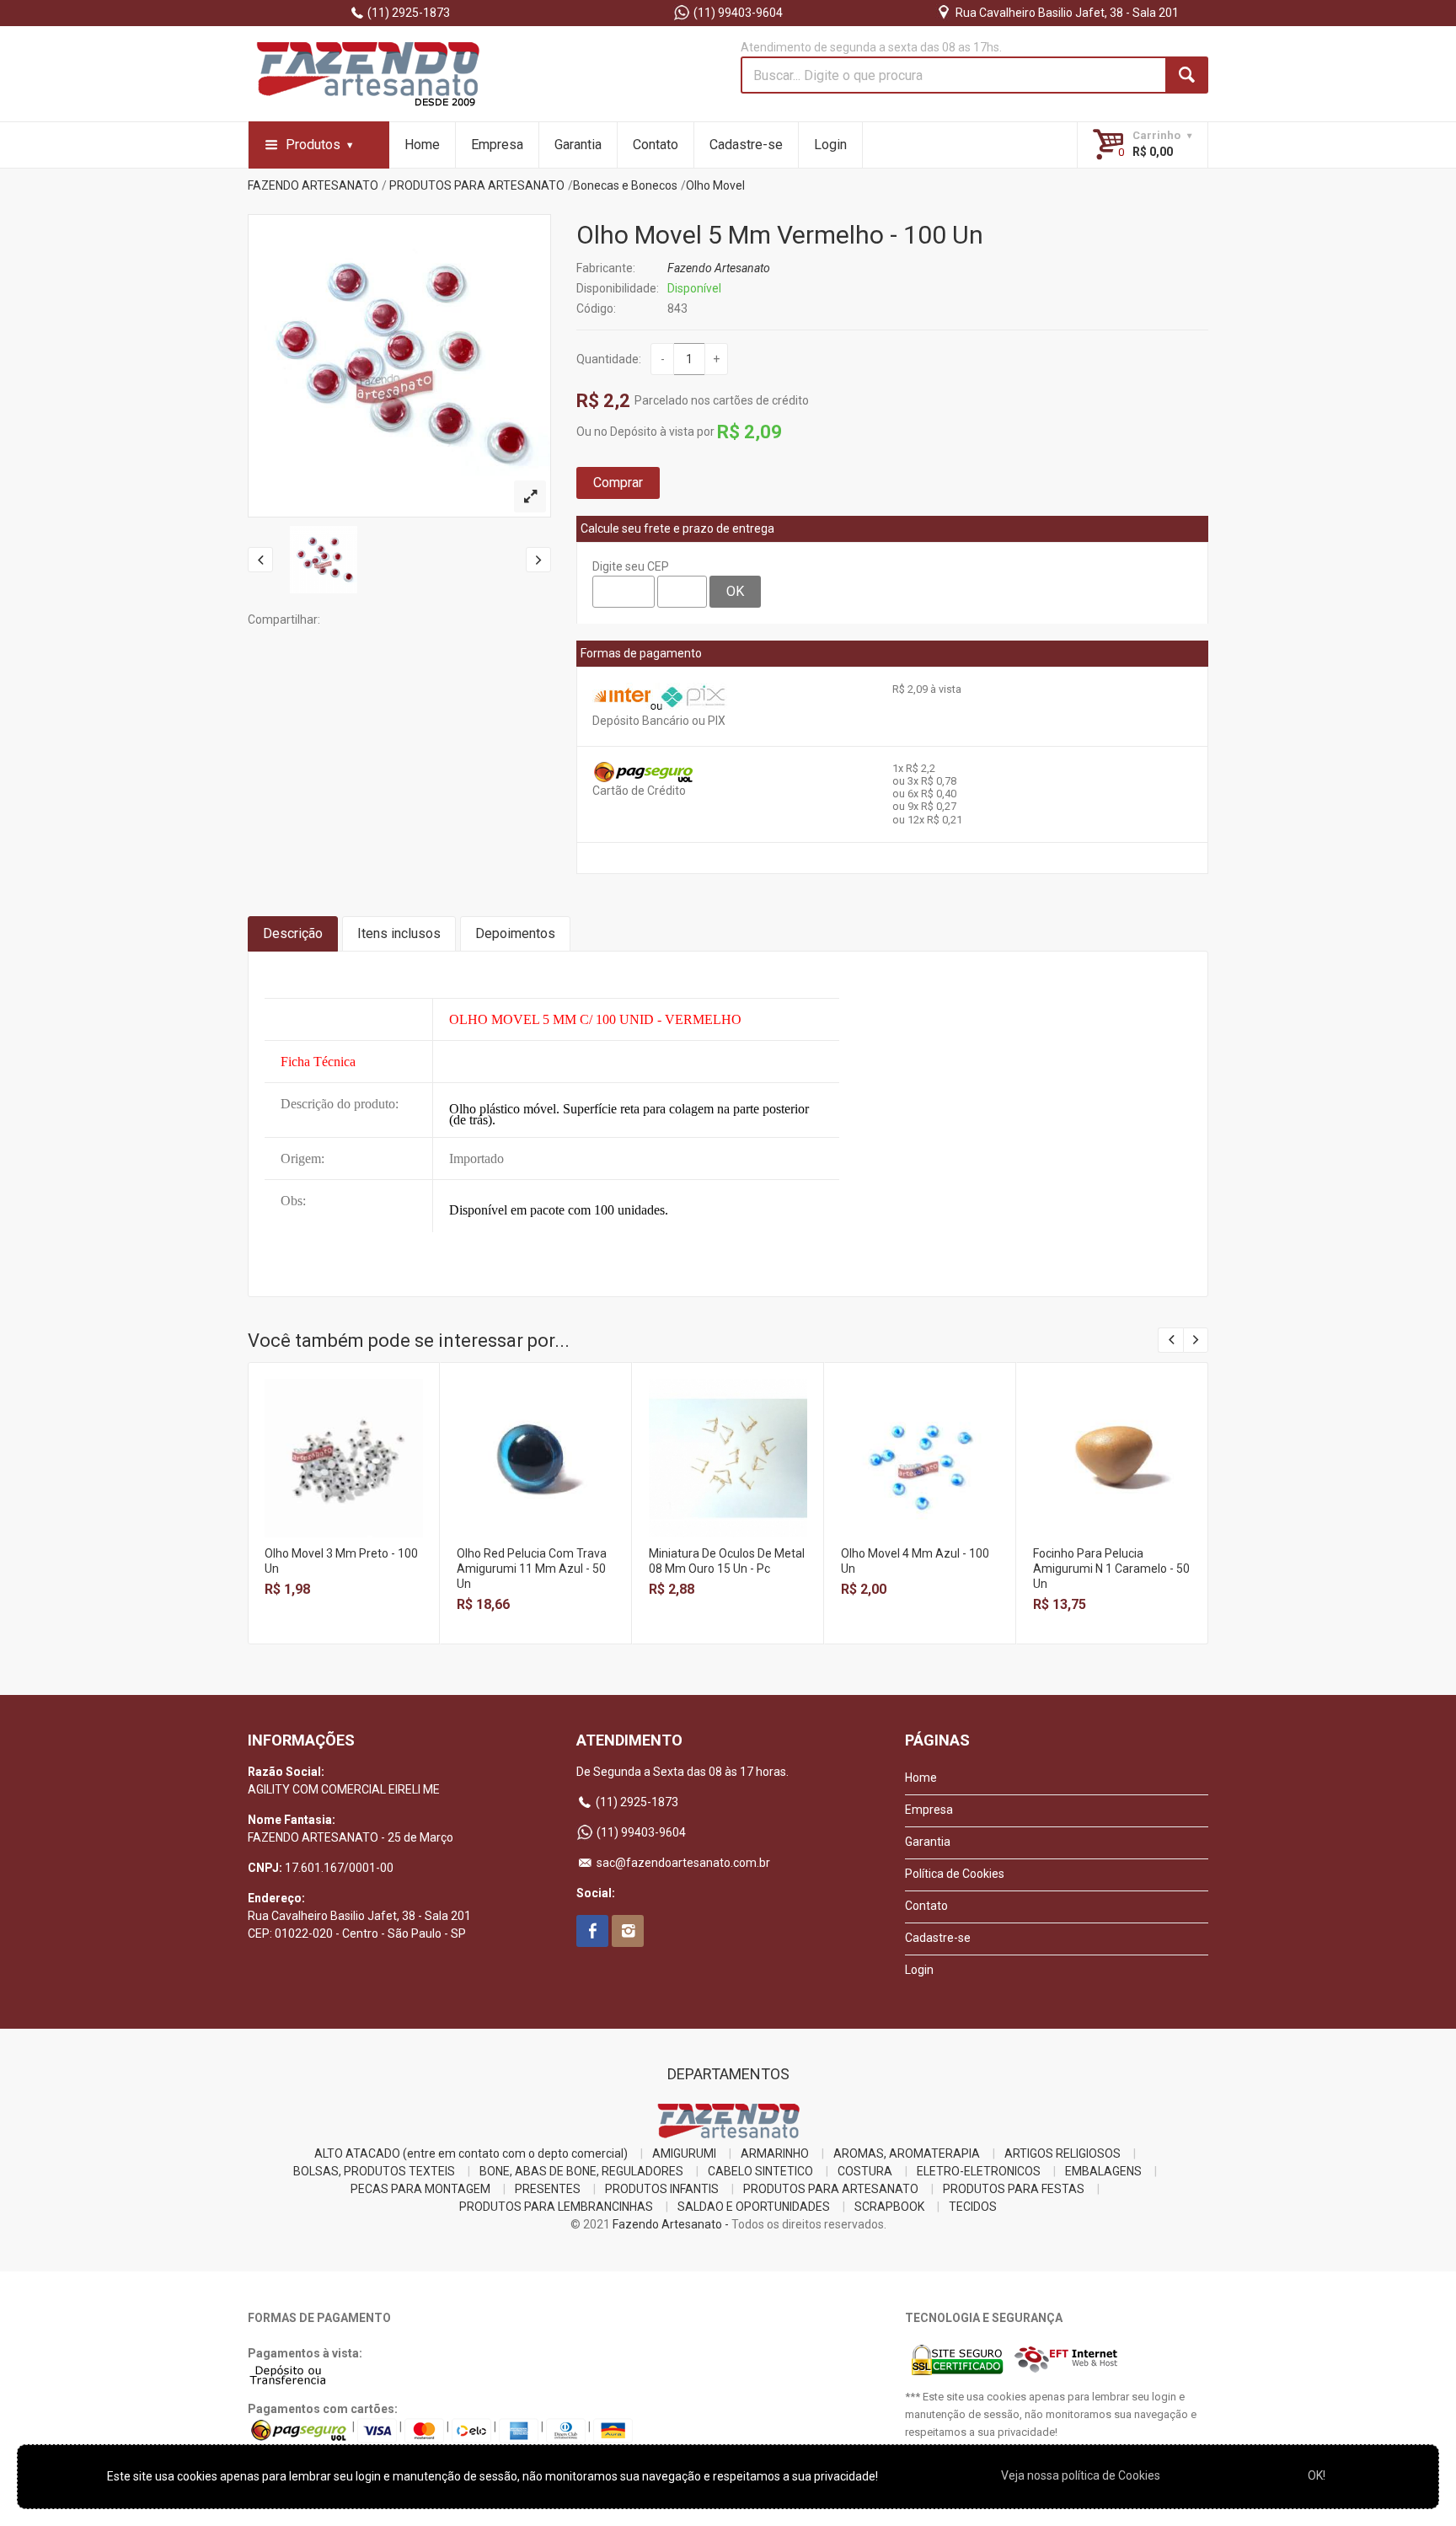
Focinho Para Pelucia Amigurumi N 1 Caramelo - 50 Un (1111, 1569)
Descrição (293, 933)
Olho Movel (715, 185)
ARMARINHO (775, 2153)
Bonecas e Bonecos (625, 185)
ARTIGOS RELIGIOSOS (1063, 2153)
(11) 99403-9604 (737, 13)
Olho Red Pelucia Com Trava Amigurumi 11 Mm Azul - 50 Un (532, 1569)
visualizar (343, 1435)
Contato (656, 145)
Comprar (618, 483)
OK (735, 591)
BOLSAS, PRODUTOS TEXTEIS (374, 2171)
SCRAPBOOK (889, 2207)
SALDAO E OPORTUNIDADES (754, 2207)
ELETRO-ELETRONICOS (979, 2171)
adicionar (343, 1471)
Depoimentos (515, 933)
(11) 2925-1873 (407, 13)
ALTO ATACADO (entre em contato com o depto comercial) (471, 2153)
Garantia (578, 145)
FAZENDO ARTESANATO (313, 185)
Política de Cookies (955, 1874)
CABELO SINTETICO (760, 2171)
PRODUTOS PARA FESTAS (1014, 2189)
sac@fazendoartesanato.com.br (682, 1863)
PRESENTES (548, 2189)
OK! (1317, 2475)
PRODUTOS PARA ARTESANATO (477, 185)
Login (830, 145)
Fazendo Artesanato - (671, 2224)
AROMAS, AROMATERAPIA (907, 2153)
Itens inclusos (399, 933)
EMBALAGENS (1103, 2171)
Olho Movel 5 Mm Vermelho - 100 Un (780, 235)
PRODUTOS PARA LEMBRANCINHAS (556, 2207)
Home (422, 145)
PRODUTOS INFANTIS (662, 2189)
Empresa (497, 145)
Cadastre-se (746, 145)
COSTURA (865, 2171)
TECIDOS (973, 2207)
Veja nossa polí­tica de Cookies (1081, 2475)
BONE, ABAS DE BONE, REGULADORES (581, 2171)
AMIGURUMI (684, 2153)
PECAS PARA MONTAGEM (420, 2189)
